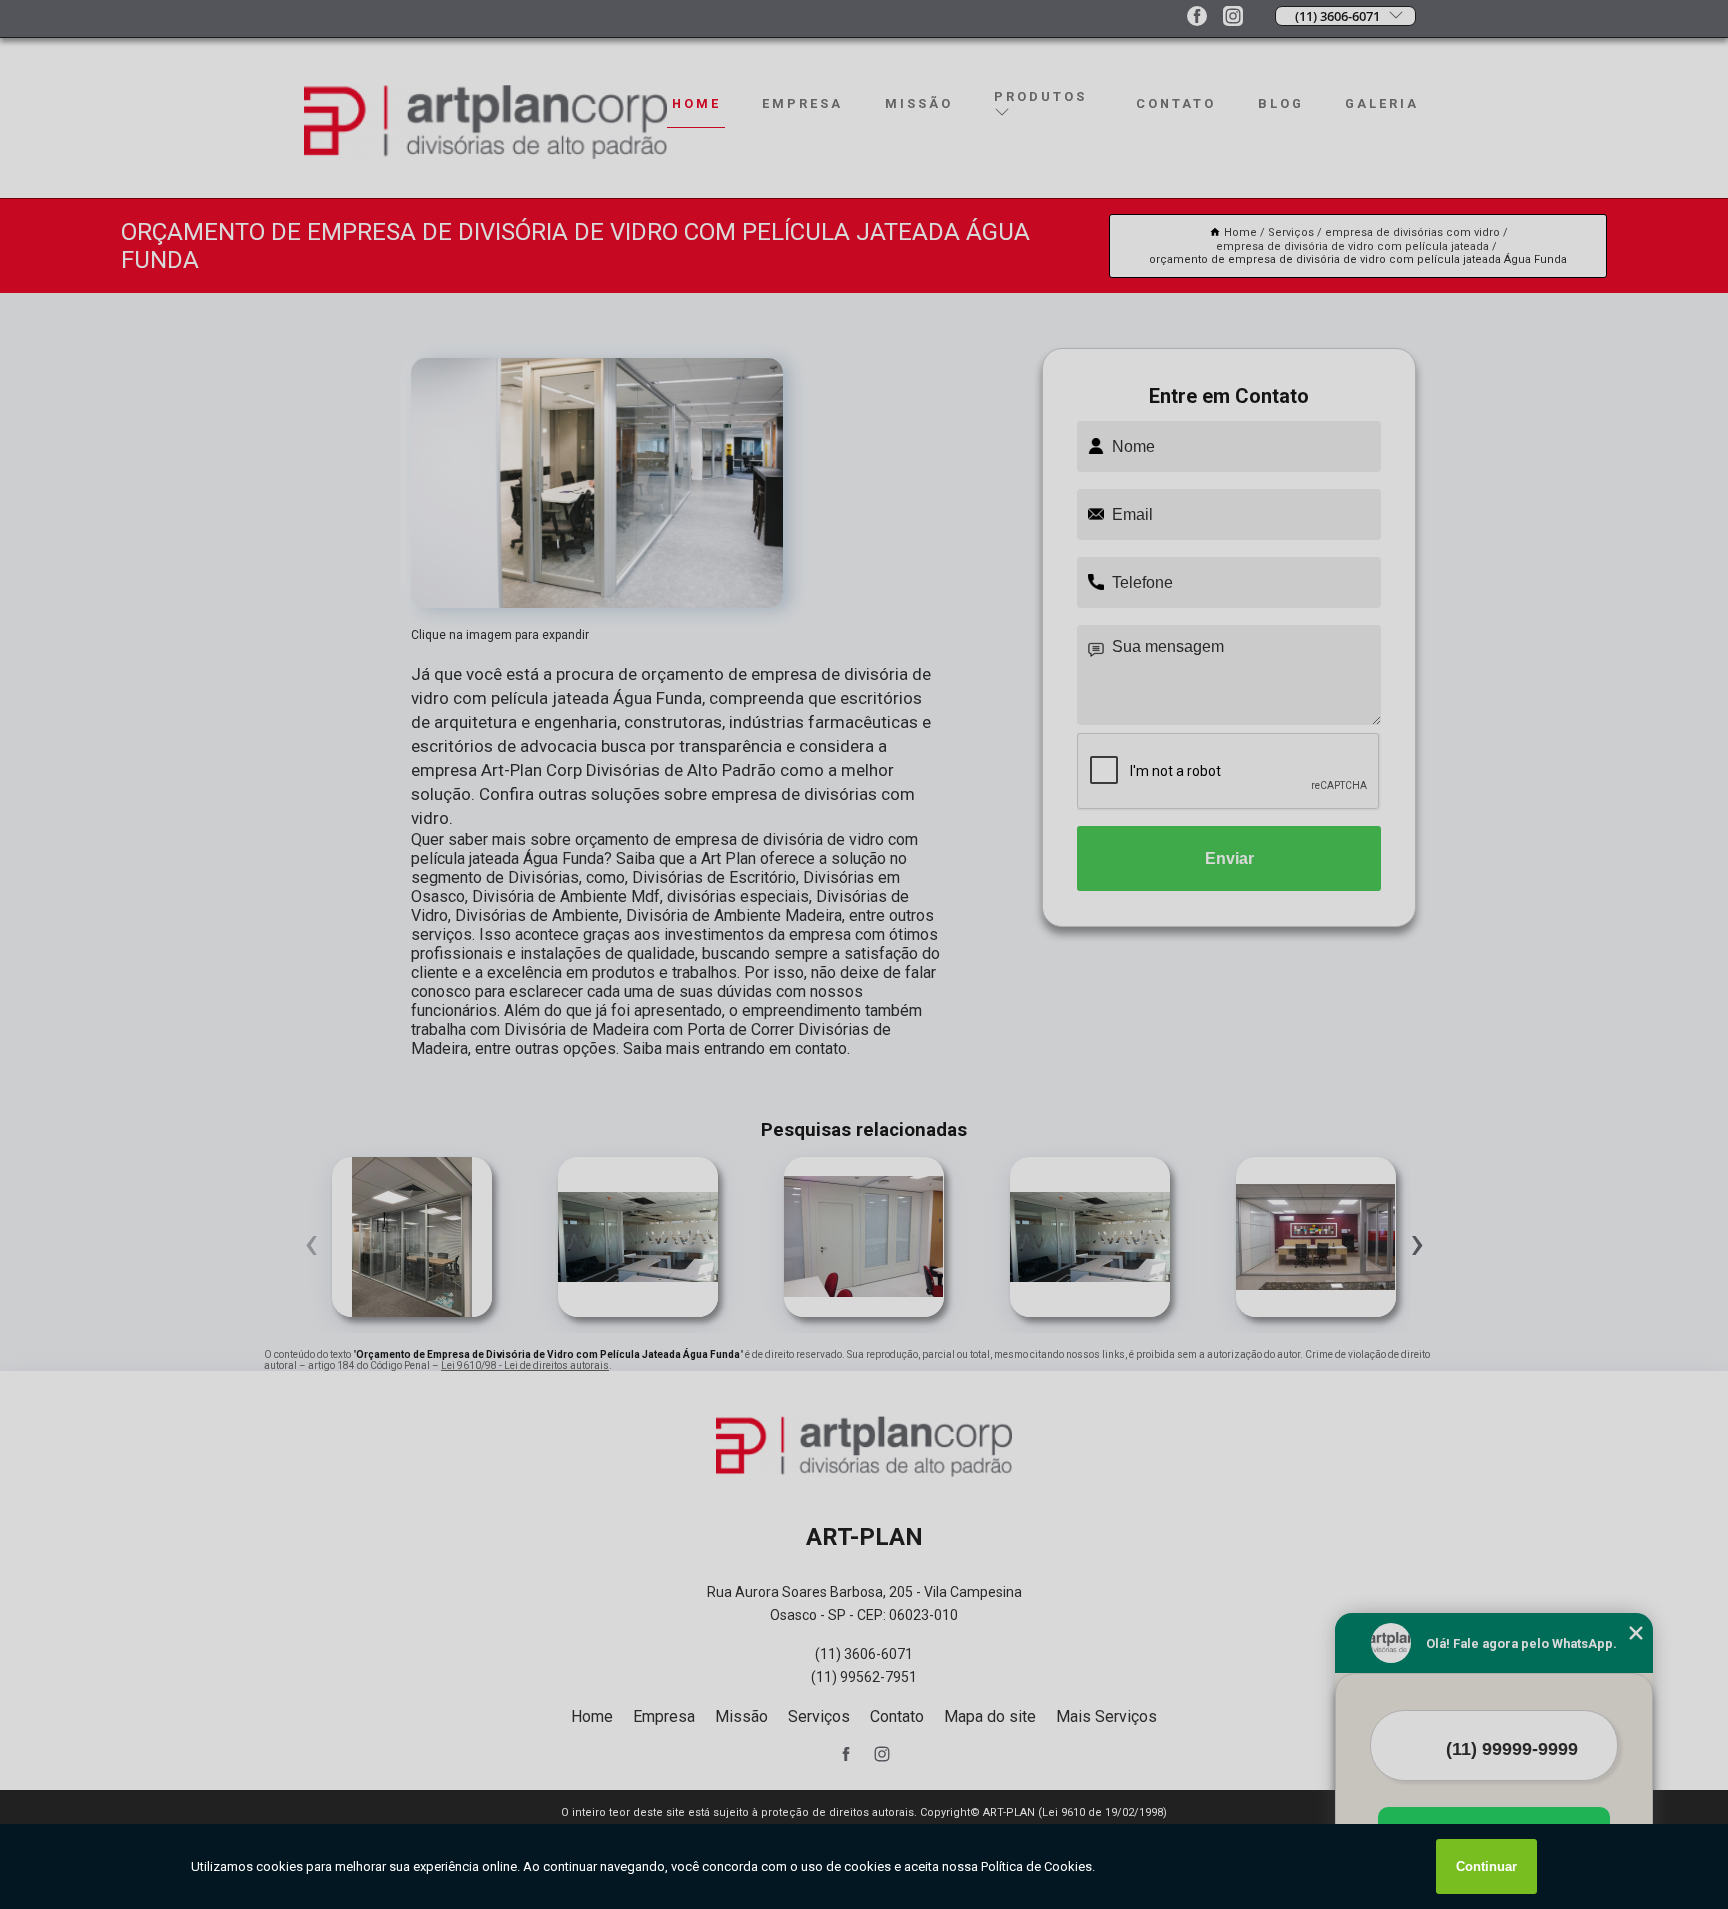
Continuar (1486, 1866)
